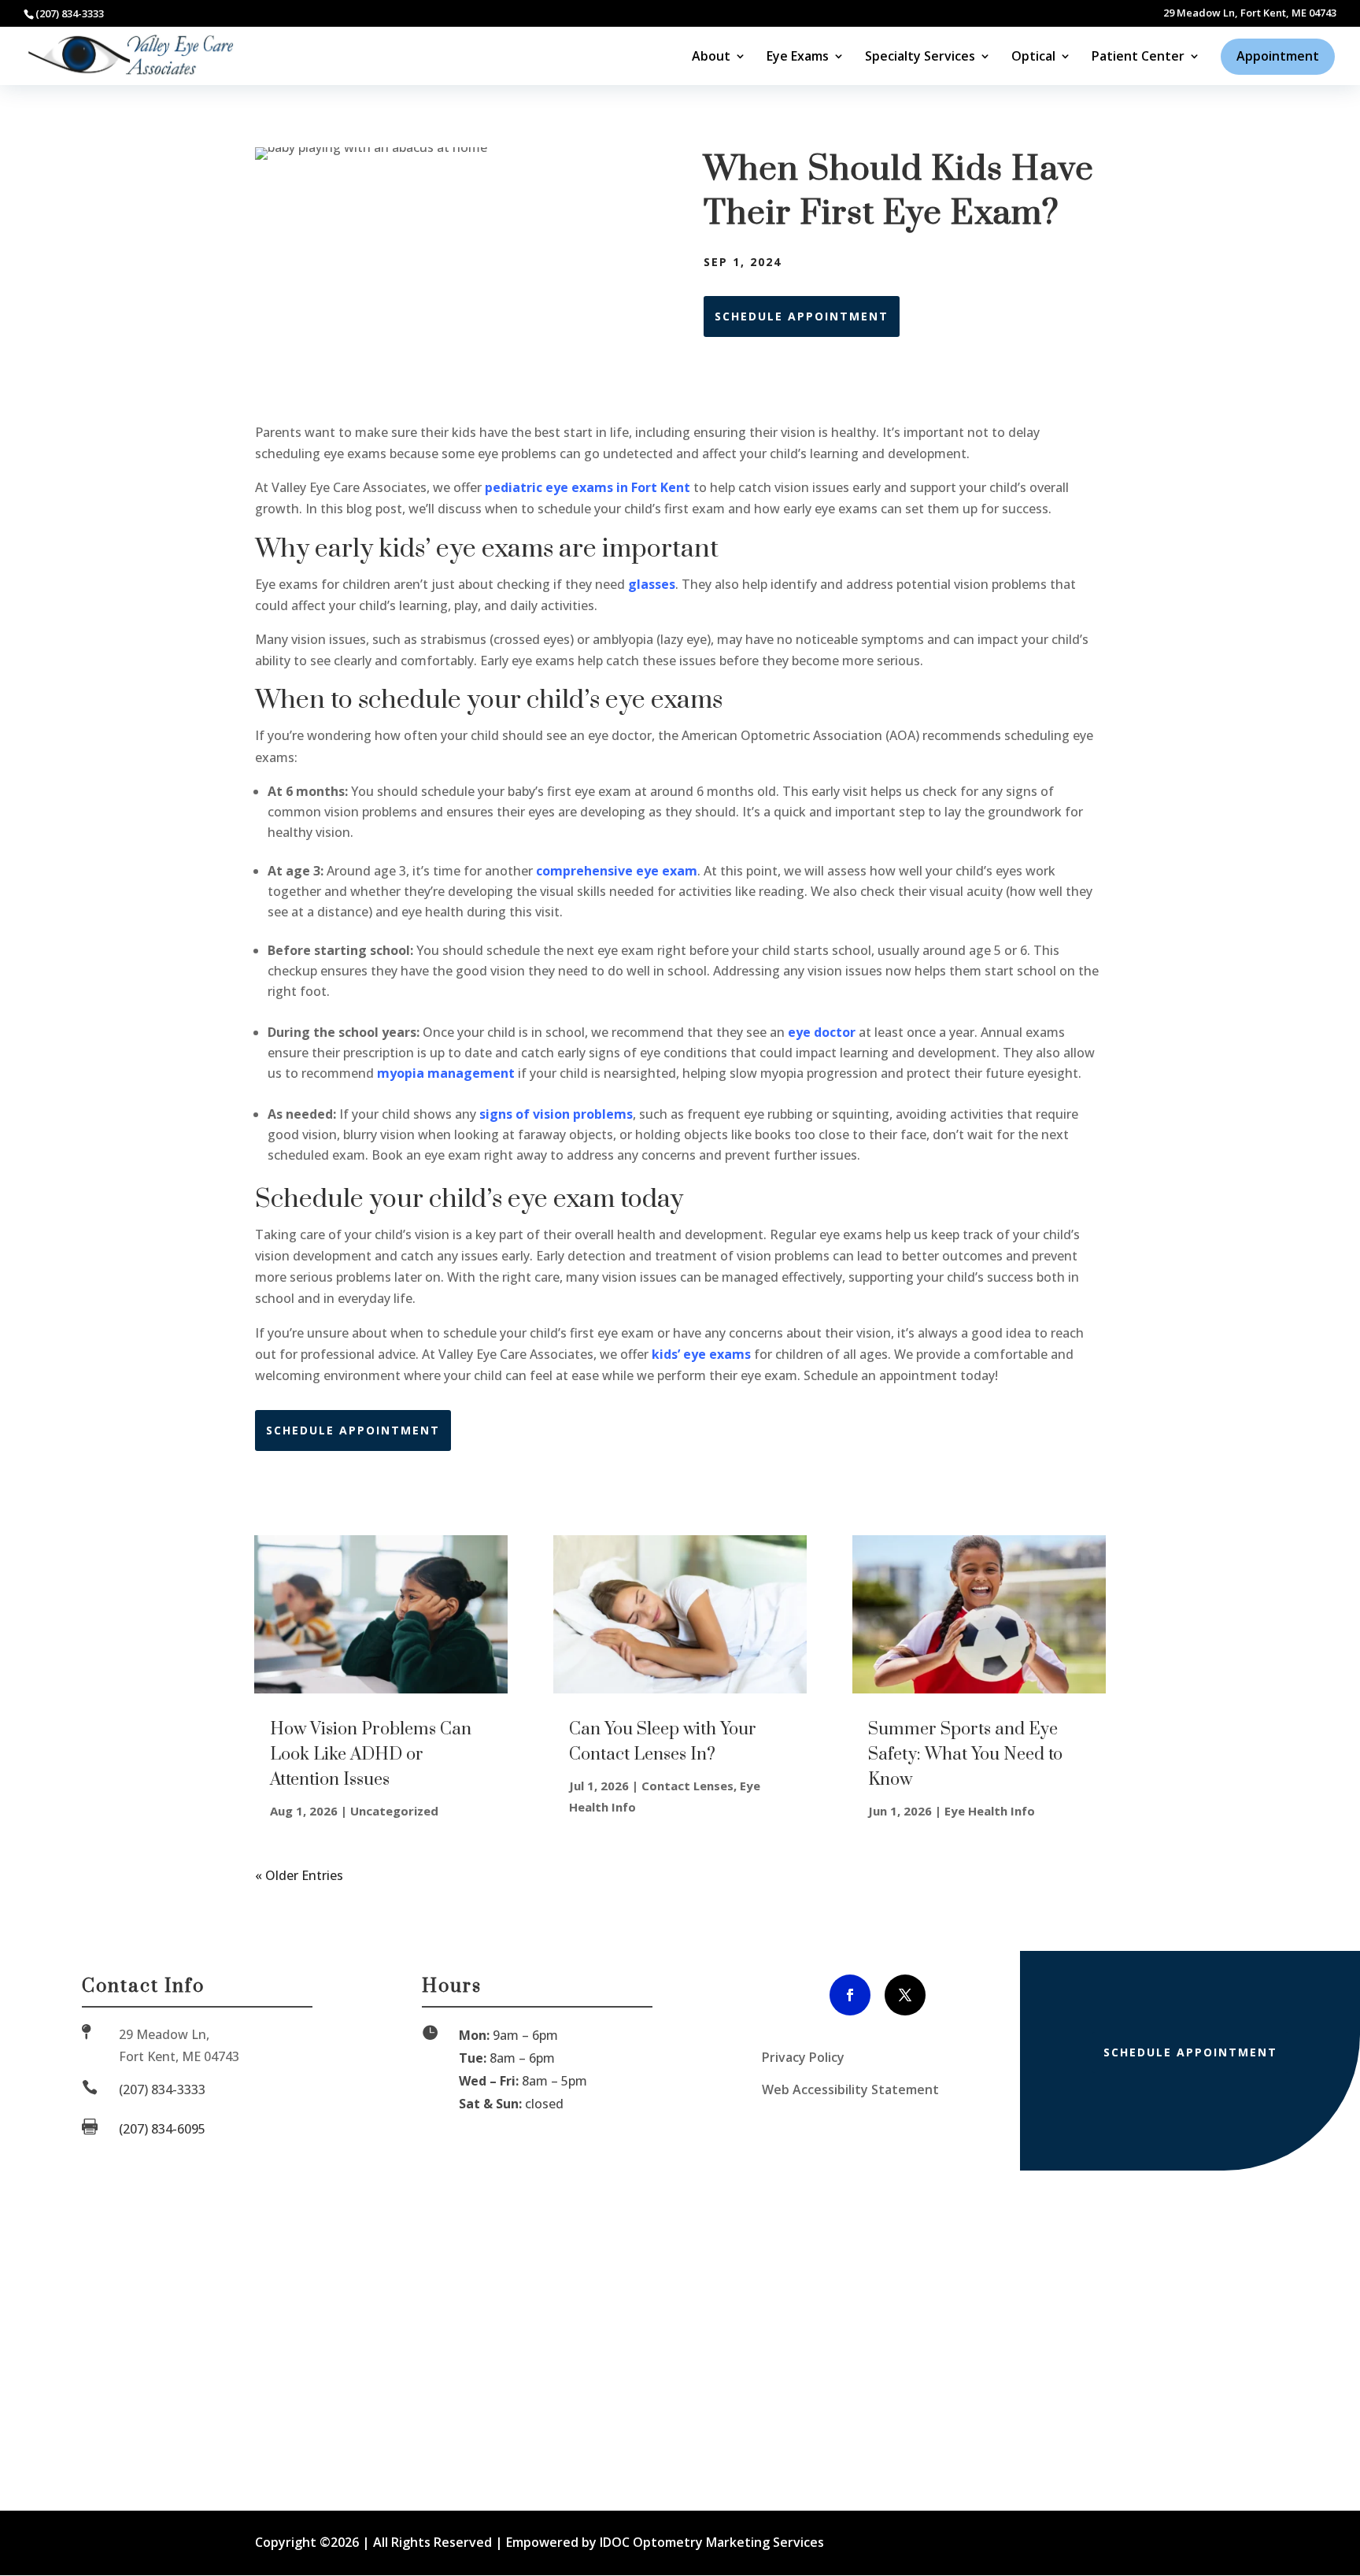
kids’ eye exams (701, 1354)
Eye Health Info (990, 1811)
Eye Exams (798, 57)
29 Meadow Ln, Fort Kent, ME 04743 (1250, 14)
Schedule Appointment (802, 316)
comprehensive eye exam (617, 871)
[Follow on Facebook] (850, 1995)
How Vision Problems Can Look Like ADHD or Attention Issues (371, 1754)
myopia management (446, 1073)
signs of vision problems (556, 1114)
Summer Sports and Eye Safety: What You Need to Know (965, 1754)
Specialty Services (920, 57)
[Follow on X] (905, 1995)
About (711, 57)
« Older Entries (299, 1875)
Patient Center (1138, 57)
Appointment (1278, 56)
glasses (652, 584)
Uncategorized (394, 1811)
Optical (1033, 57)
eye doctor (822, 1032)
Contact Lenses (687, 1786)
